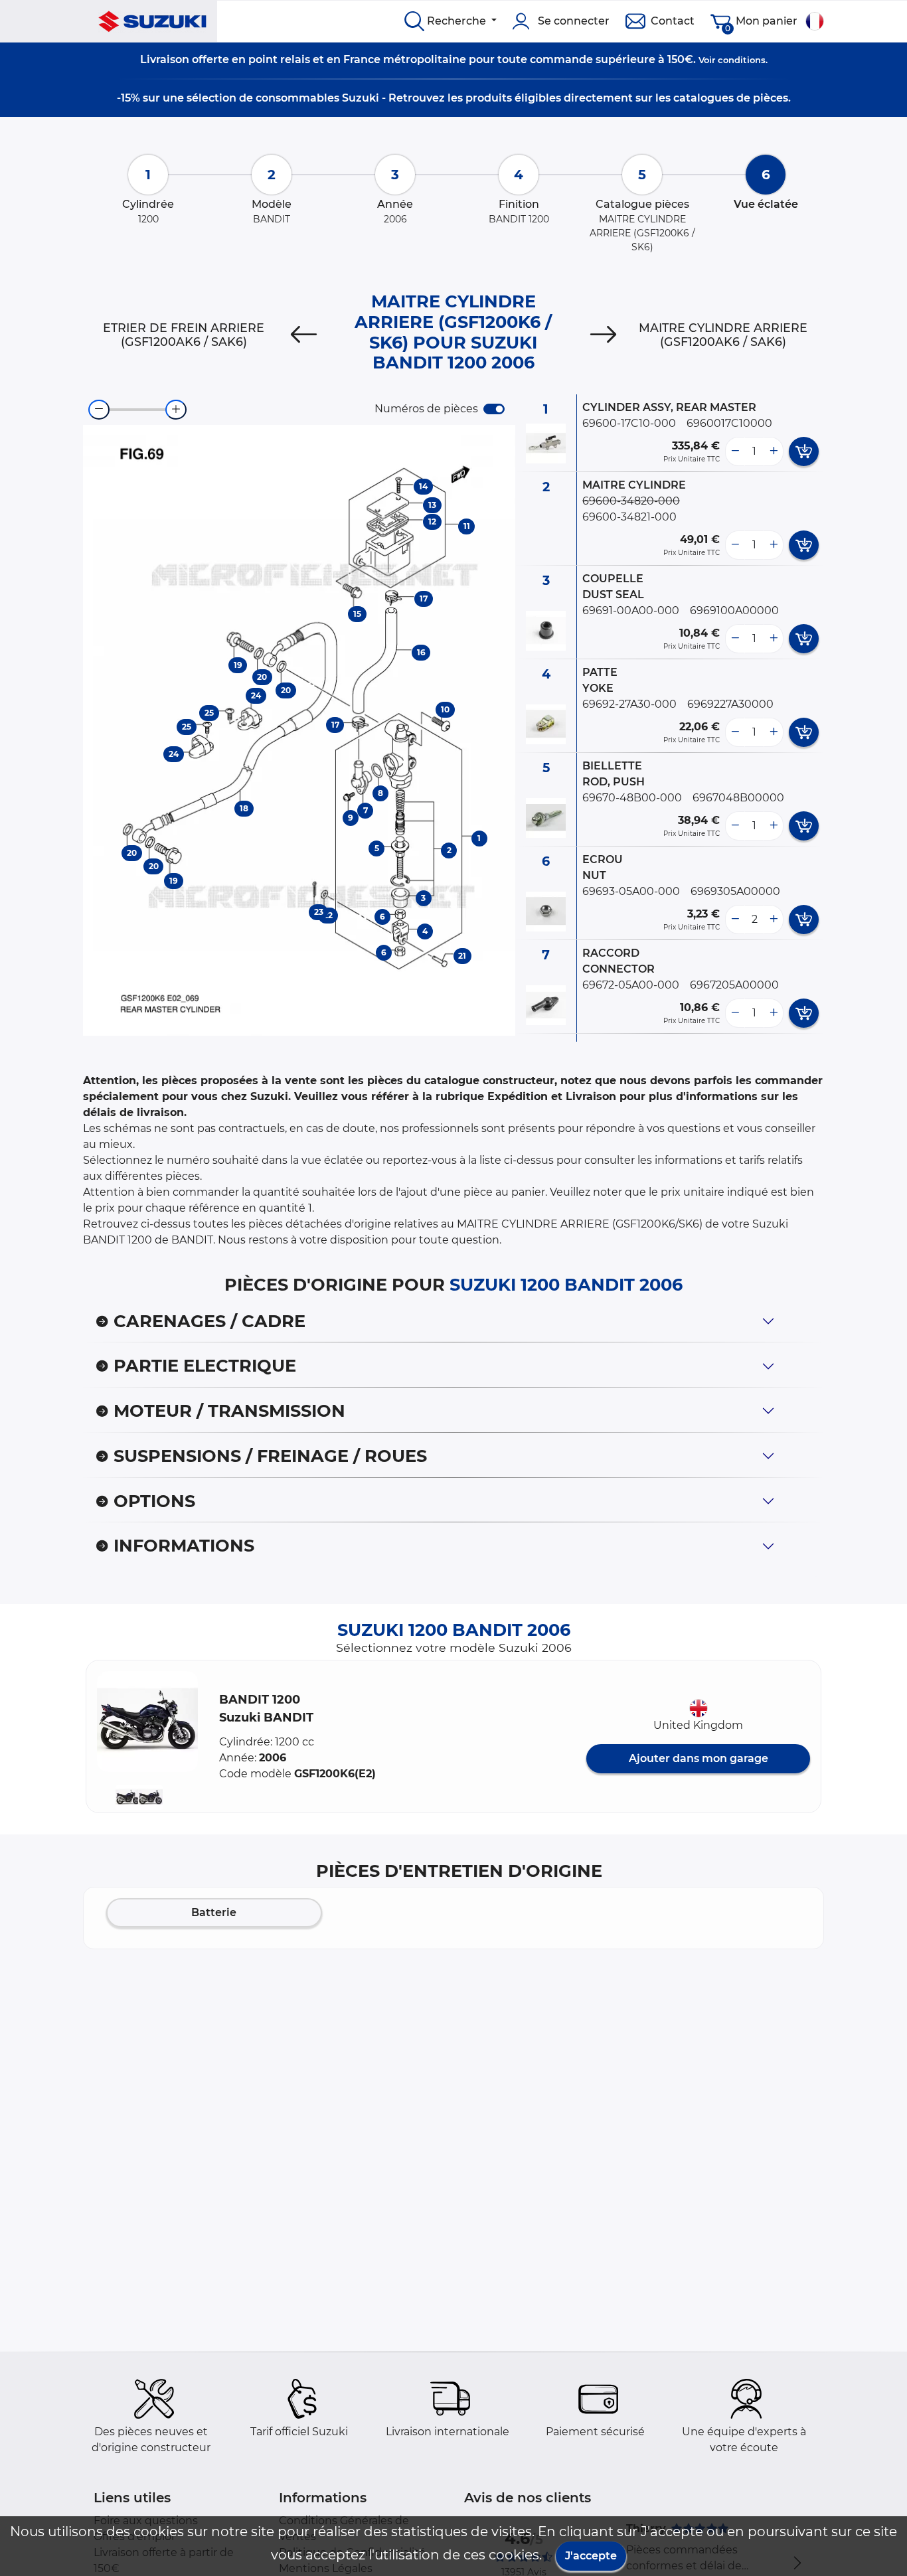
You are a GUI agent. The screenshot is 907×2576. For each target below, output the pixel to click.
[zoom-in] (176, 410)
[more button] (774, 451)
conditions (742, 60)
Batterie (214, 1912)
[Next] (604, 335)
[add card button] (804, 451)
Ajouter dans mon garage (699, 1758)
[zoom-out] (99, 410)
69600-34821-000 (629, 517)
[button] (147, 1722)
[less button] (735, 451)
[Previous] (303, 335)
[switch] (494, 409)
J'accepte (591, 2556)
